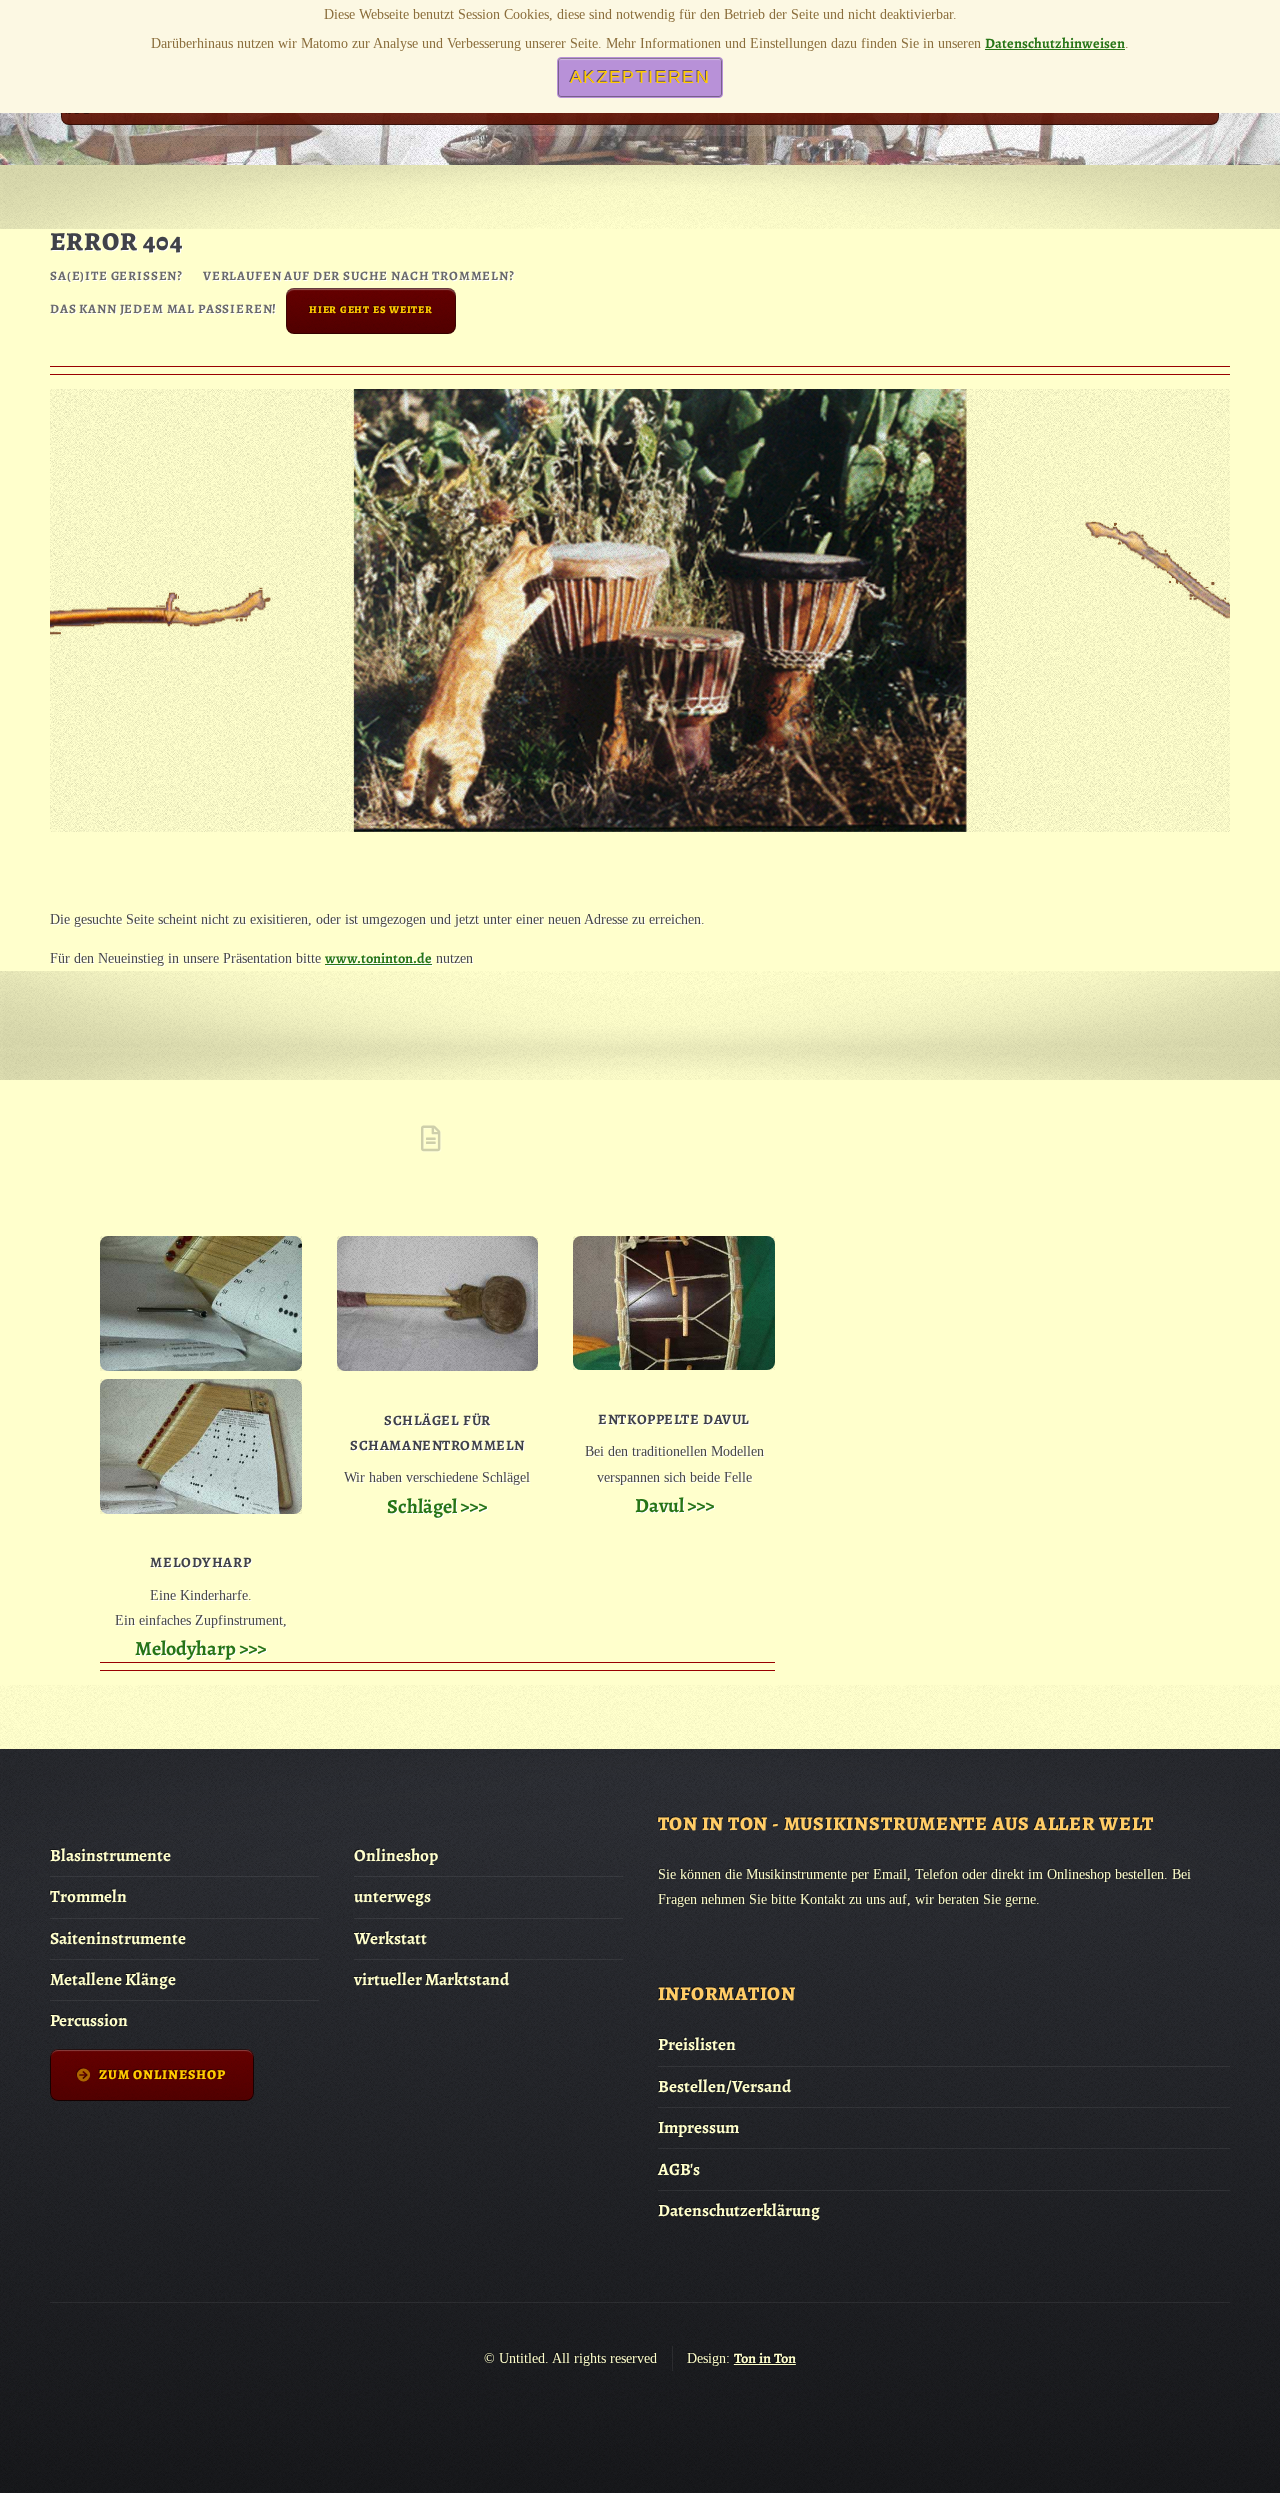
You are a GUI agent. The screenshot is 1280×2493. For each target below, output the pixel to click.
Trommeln (88, 1896)
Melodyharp (200, 1562)
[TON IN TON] (88, 113)
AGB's (679, 2169)
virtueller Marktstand (431, 1979)
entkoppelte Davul (674, 1419)
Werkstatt (390, 1938)
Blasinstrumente (110, 1855)
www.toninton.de (378, 958)
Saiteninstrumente (118, 1938)
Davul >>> (674, 1505)
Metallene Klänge (113, 1979)
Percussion (89, 2020)
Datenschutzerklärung (739, 2210)
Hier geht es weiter (371, 310)
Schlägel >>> (437, 1506)
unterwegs (392, 1896)
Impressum (698, 2127)
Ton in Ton (765, 2358)
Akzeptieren (640, 77)
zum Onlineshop (162, 2074)
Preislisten (697, 2044)
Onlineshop (396, 1855)
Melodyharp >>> (200, 1648)
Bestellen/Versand (724, 2086)
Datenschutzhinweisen (1055, 43)
